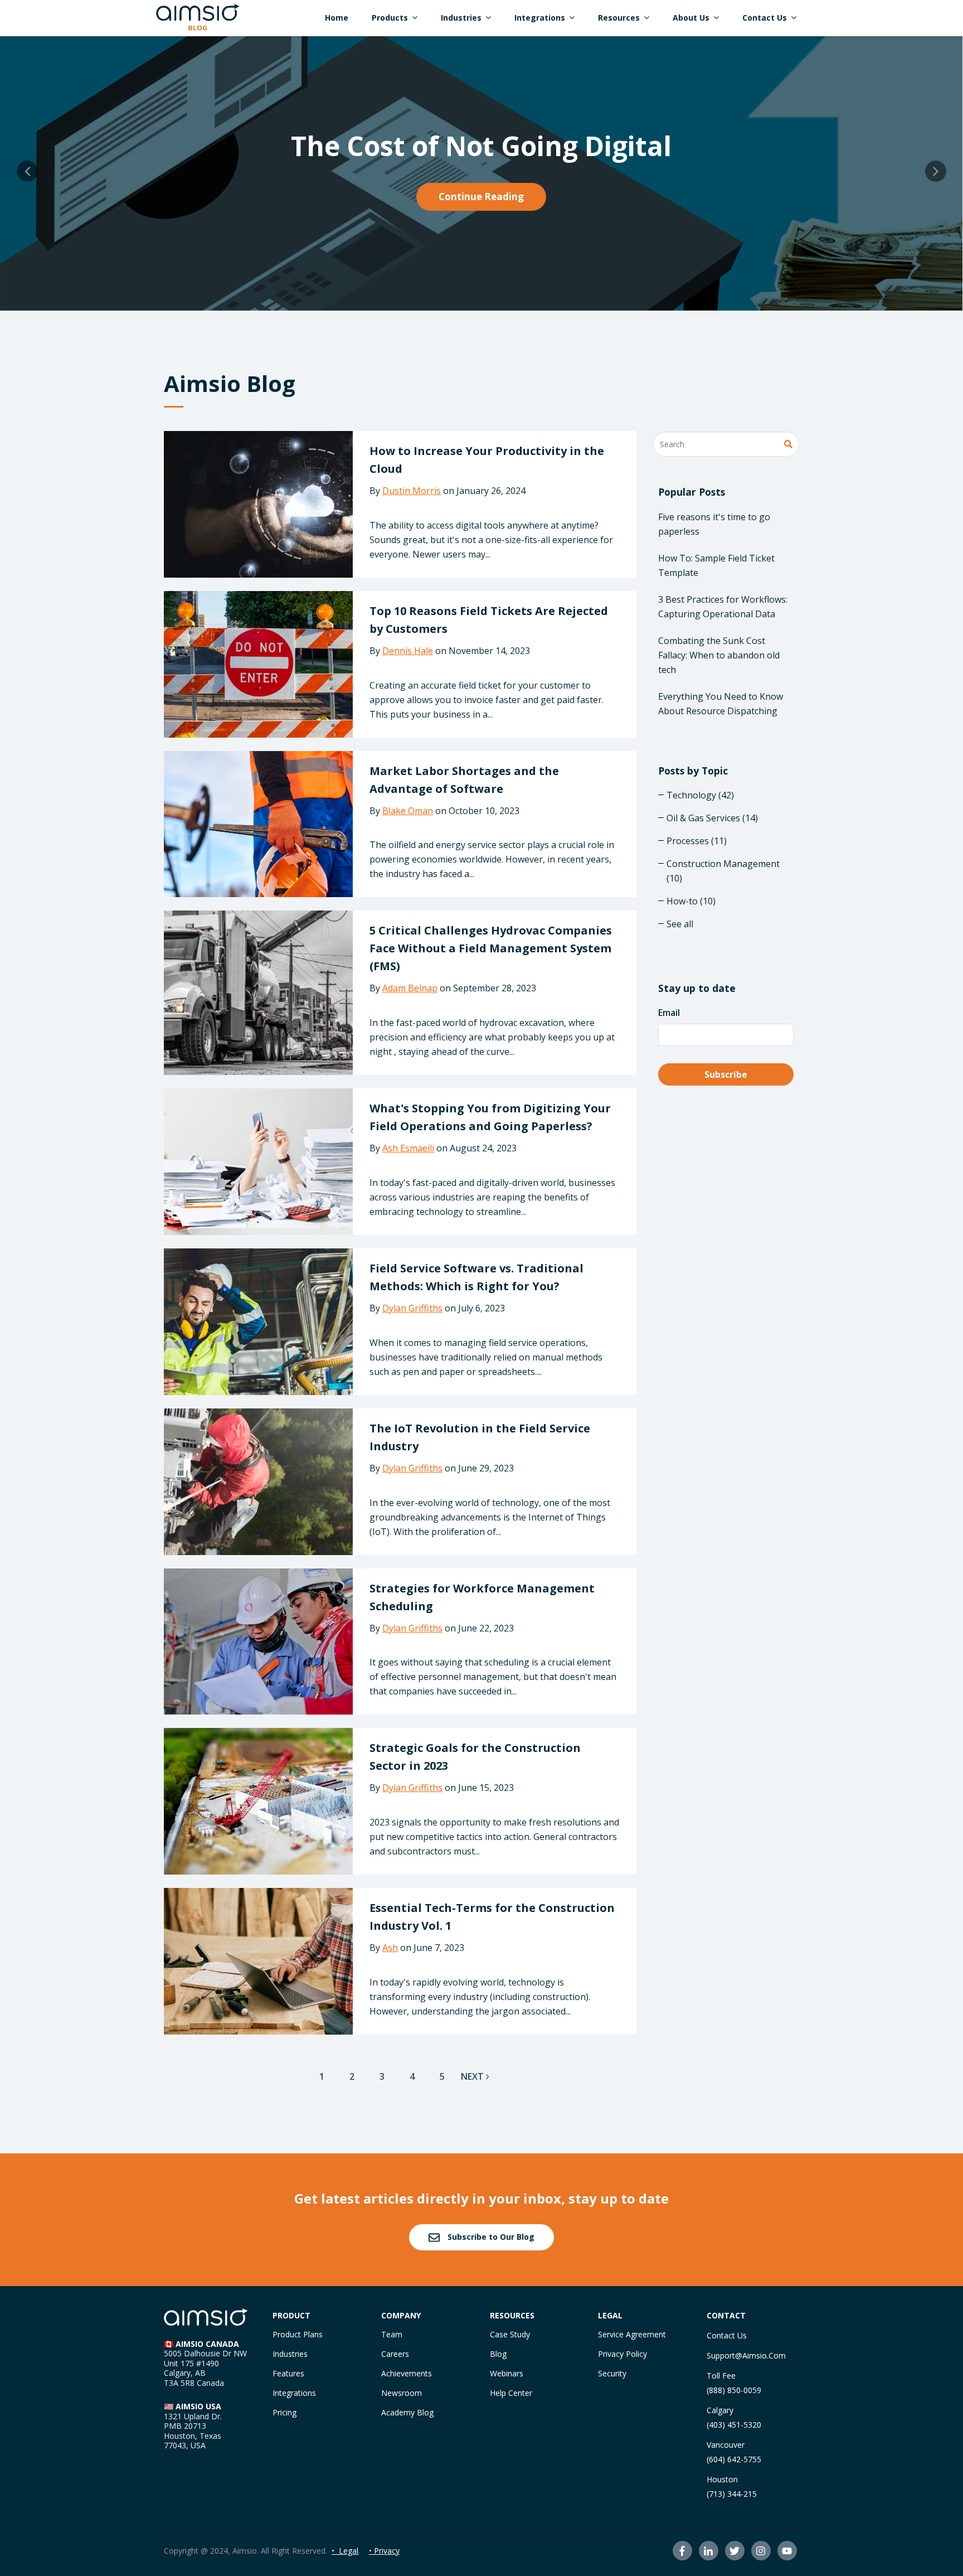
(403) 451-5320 (734, 2425)
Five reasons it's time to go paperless (714, 524)
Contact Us (727, 2335)
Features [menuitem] (288, 2373)
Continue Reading (481, 197)
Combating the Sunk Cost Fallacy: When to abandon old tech (719, 655)
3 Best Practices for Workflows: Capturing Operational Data (723, 607)
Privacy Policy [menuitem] (622, 2354)
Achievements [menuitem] (407, 2373)
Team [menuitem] (392, 2334)
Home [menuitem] (337, 18)
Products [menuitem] (390, 18)
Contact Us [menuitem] (765, 18)
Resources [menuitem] (619, 18)
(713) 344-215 (732, 2494)
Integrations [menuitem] (540, 18)
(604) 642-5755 (734, 2459)
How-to (691, 901)
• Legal (345, 2551)
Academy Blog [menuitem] (407, 2412)
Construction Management (723, 871)
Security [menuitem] (612, 2373)
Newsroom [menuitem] (402, 2393)
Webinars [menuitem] (507, 2373)
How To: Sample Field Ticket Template (716, 565)
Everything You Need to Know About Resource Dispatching (721, 704)
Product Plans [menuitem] (298, 2334)
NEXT (473, 2076)
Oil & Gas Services (712, 818)
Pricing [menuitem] (284, 2412)
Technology (700, 795)
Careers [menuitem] (395, 2354)
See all (680, 924)
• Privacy (384, 2551)
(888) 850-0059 (734, 2390)
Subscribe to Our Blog (490, 2237)
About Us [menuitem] (691, 18)
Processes (697, 841)
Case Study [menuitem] (510, 2334)
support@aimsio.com (746, 2355)
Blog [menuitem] (498, 2354)
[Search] (788, 445)
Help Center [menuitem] (511, 2393)
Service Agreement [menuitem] (632, 2334)
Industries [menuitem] (461, 18)
